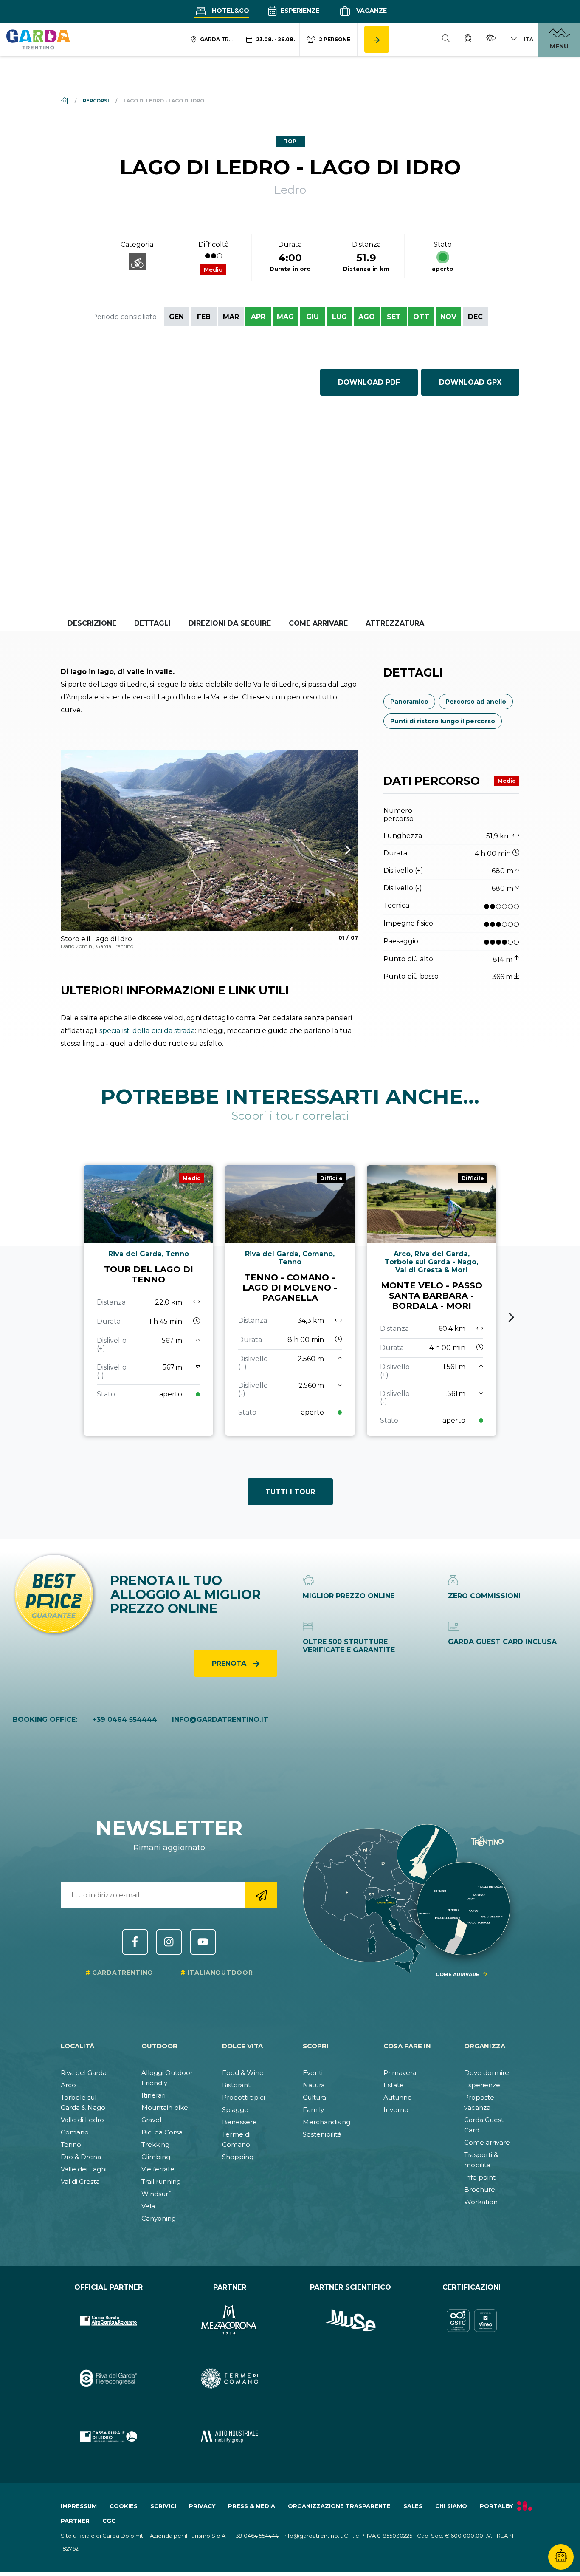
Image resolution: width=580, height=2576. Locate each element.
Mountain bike (165, 2108)
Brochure (480, 2190)
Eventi (313, 2073)
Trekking (155, 2144)
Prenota (230, 1663)
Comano (75, 2132)
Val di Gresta (80, 2181)
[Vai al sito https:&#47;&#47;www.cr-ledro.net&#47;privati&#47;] (108, 2436)
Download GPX (470, 382)
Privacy (202, 2506)
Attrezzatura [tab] (395, 623)
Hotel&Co (230, 11)
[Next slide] (511, 1317)
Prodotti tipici (244, 2097)
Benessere (239, 2122)
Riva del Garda (84, 2073)
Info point (480, 2177)
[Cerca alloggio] (377, 39)
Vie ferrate (158, 2169)
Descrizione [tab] (92, 623)
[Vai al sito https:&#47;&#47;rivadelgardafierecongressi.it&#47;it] (108, 2379)
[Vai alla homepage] (38, 39)
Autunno (398, 2097)
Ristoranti (237, 2085)
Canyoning (159, 2218)
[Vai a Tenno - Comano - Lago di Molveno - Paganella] (290, 1301)
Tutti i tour (290, 1492)
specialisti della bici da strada (147, 1031)
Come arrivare (487, 2142)
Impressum (79, 2506)
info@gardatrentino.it (220, 1720)
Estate (394, 2085)
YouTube (203, 1942)
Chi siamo (451, 2506)
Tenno (71, 2144)
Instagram (169, 1942)
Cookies (124, 2506)
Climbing (156, 2157)
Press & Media (252, 2506)
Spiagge (235, 2110)
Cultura (314, 2097)
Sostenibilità (322, 2134)
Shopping (238, 2157)
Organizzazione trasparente (339, 2506)
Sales (413, 2506)
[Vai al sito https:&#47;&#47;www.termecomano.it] (229, 2379)
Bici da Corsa (162, 2132)
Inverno (396, 2110)
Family (313, 2110)
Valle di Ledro (82, 2120)
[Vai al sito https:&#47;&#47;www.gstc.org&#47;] (472, 2320)
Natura (314, 2085)
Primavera (400, 2073)
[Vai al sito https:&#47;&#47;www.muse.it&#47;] (351, 2320)
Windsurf (156, 2194)
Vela (148, 2206)
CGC (109, 2521)
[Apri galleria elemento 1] (209, 841)
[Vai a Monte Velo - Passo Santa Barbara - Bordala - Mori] (432, 1301)
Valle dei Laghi (84, 2169)
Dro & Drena (81, 2157)
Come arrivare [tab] (318, 623)
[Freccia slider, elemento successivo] (337, 850)
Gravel (151, 2120)
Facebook (135, 1942)
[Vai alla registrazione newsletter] (261, 1895)
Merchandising (327, 2122)
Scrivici (163, 2506)
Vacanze (371, 11)
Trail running (161, 2181)
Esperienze (299, 11)
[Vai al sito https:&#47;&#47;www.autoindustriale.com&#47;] (229, 2436)
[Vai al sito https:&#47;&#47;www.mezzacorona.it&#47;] (229, 2320)
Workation (481, 2202)
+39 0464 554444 (125, 1720)
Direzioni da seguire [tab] (230, 623)
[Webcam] (468, 40)
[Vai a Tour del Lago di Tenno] (148, 1301)
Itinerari (153, 2095)
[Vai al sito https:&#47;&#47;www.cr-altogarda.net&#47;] (108, 2320)
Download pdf (369, 382)
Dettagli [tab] (152, 623)
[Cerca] (446, 40)
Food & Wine (243, 2073)
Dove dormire (487, 2073)
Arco (68, 2085)
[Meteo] (491, 39)
